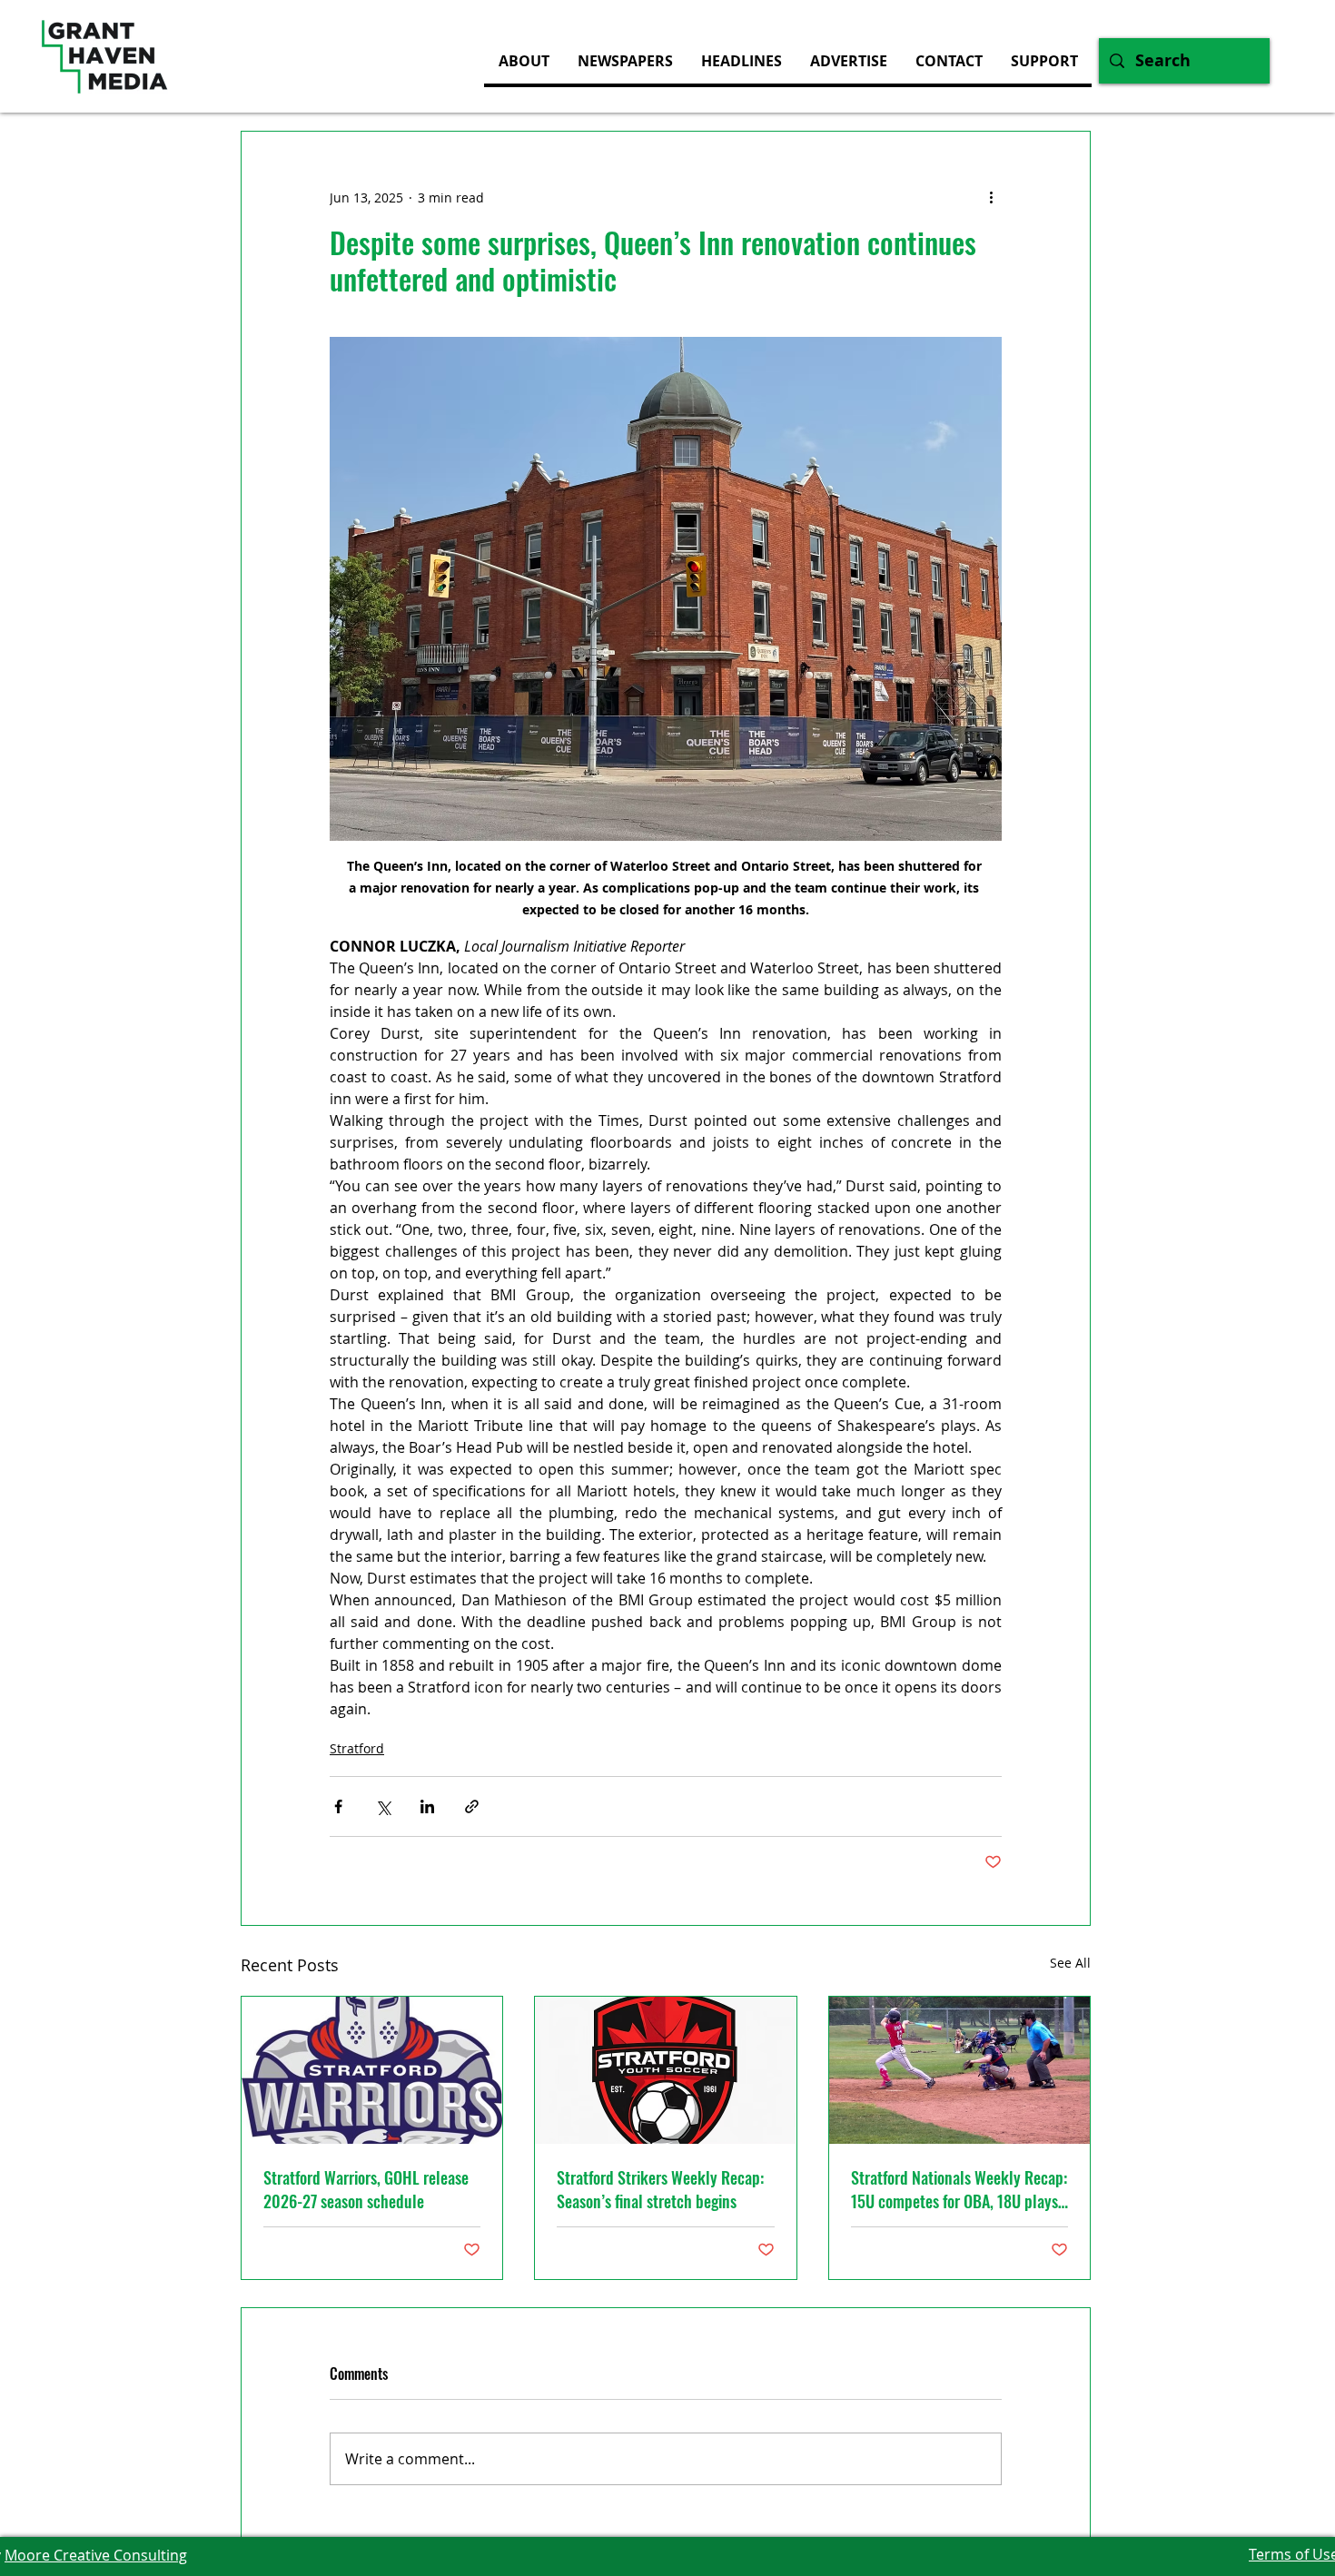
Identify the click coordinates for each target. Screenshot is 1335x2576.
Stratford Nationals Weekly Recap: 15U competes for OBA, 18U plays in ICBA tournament (959, 2189)
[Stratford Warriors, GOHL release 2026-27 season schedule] (372, 2070)
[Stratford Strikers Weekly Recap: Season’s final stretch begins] (665, 2070)
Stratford (357, 1748)
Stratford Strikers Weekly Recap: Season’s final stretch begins (660, 2189)
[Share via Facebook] (338, 1806)
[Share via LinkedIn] (427, 1806)
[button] (848, 61)
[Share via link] (472, 1806)
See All (1070, 1963)
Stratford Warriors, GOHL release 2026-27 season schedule (366, 2189)
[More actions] (991, 197)
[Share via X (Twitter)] (383, 1806)
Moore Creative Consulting (96, 2555)
